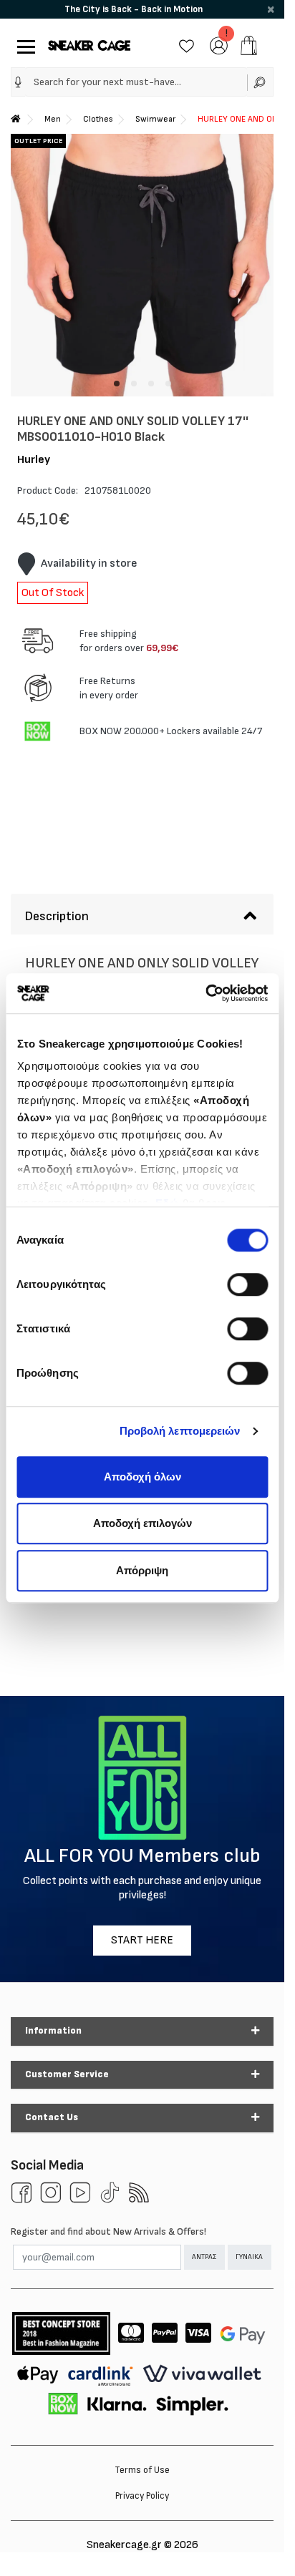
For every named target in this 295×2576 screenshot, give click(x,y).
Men (53, 119)
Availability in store (89, 563)
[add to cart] (249, 45)
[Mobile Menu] (23, 45)
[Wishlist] (187, 45)
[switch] (247, 1284)
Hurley (34, 460)
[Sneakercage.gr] (89, 45)
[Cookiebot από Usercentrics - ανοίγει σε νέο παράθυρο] (205, 993)
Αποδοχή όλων (142, 1477)
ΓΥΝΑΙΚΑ (249, 2257)
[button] (18, 82)
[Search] (260, 82)
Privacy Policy (142, 2496)
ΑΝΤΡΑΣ (204, 2257)
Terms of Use (142, 2470)
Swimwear (155, 119)
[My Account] (219, 45)
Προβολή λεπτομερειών (180, 1431)
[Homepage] (16, 119)
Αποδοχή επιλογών (142, 1523)
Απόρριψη (142, 1570)
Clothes (98, 119)
